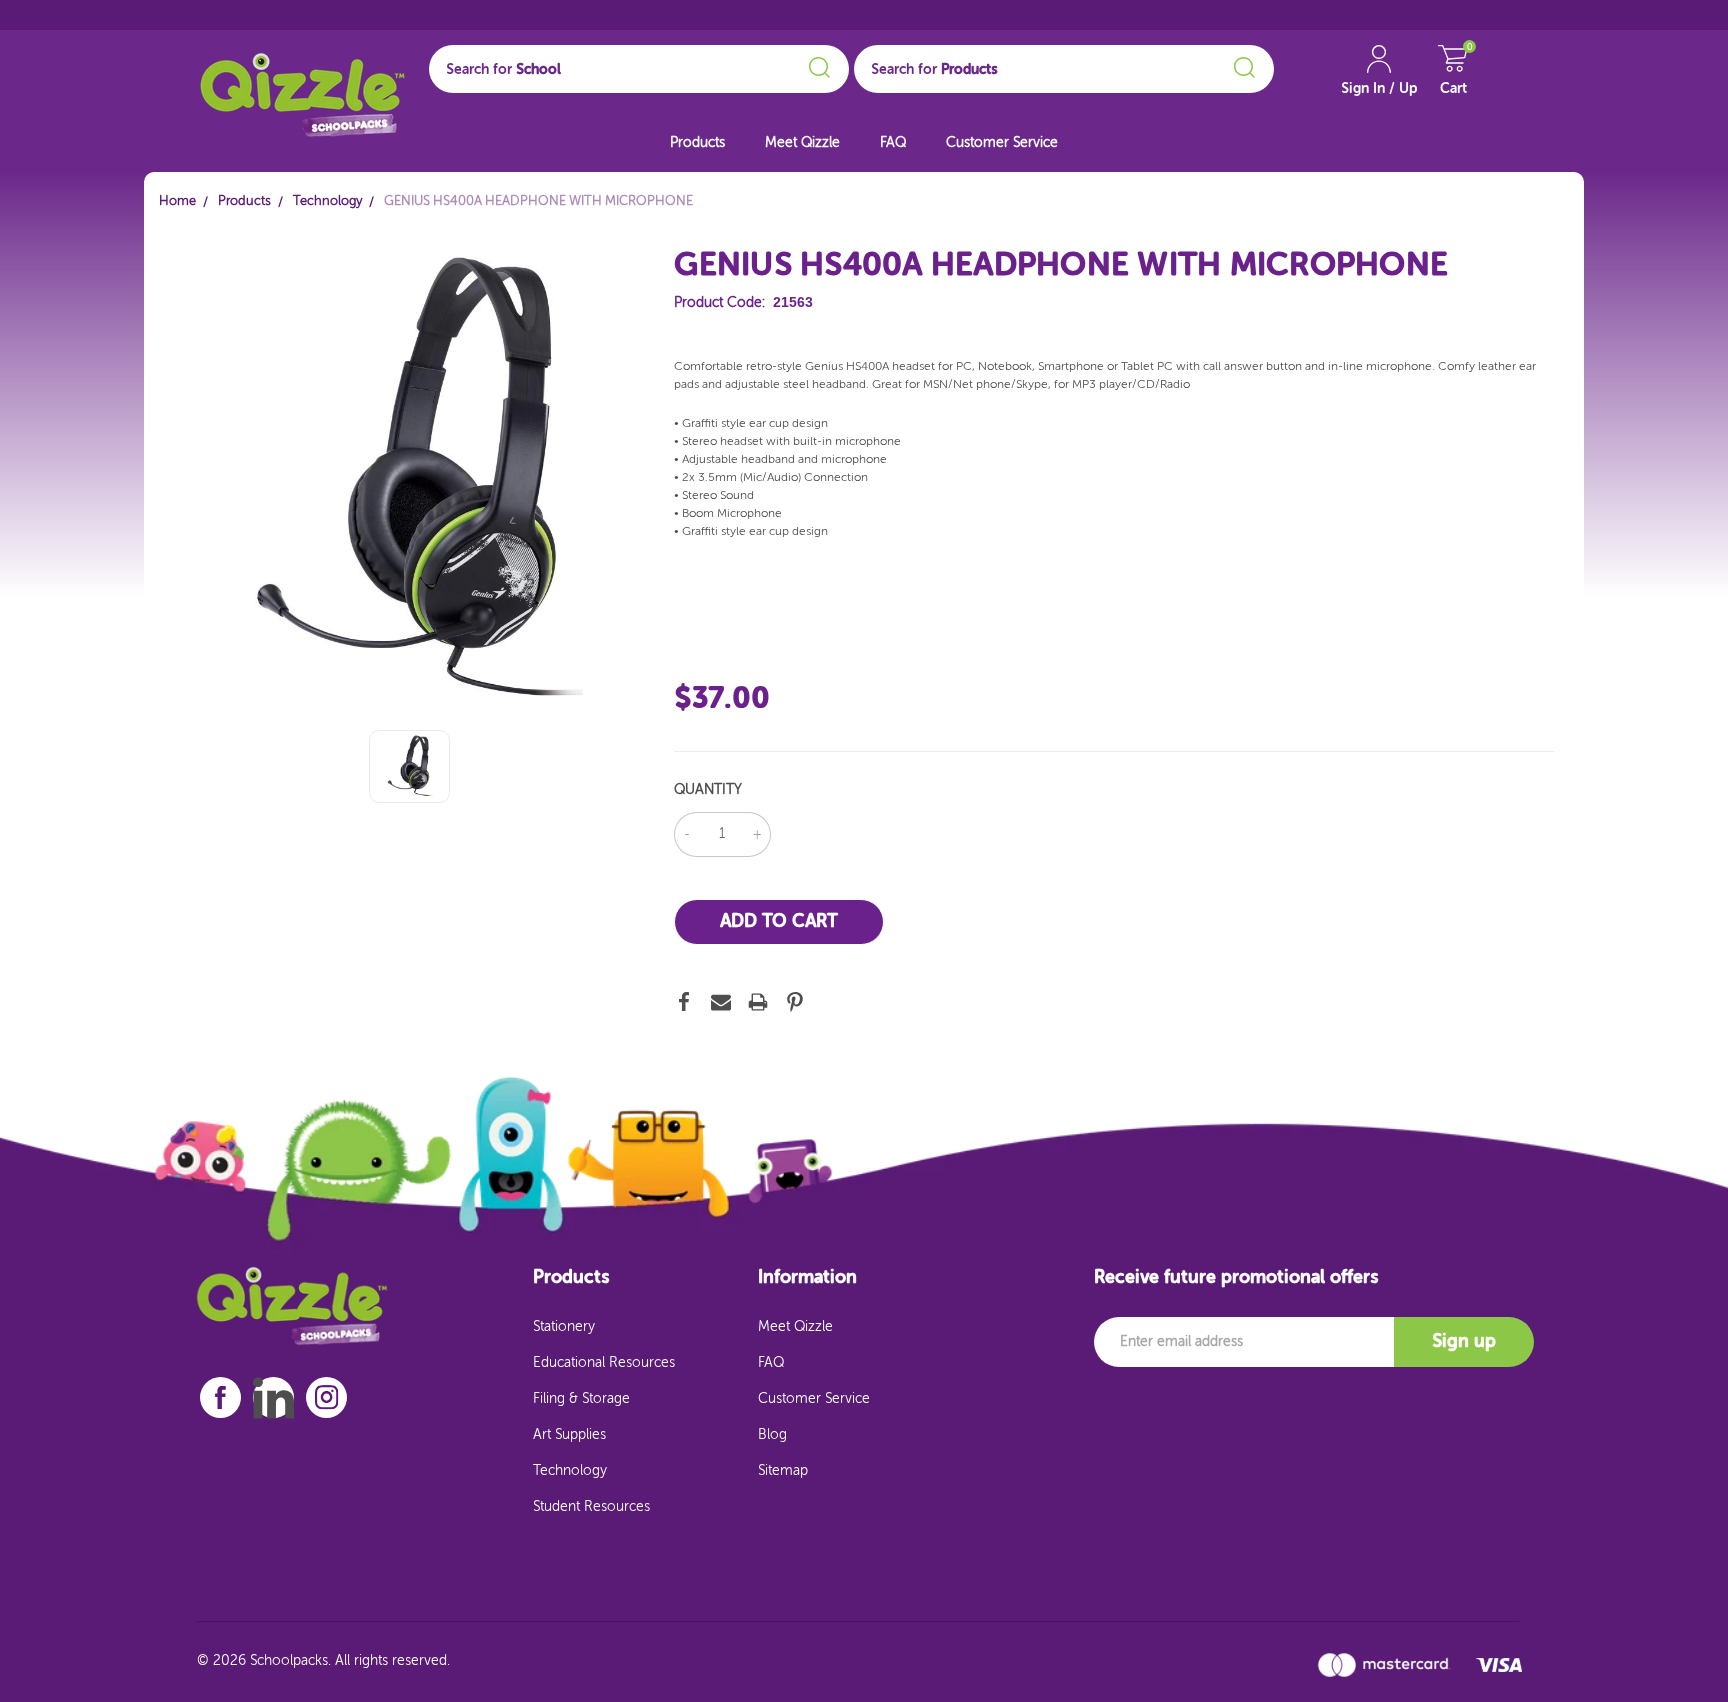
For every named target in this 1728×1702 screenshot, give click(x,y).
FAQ (893, 143)
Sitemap (783, 1471)
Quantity (708, 790)
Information (807, 1278)
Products (697, 143)
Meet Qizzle (802, 143)
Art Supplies (569, 1435)
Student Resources (591, 1507)
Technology (570, 1471)
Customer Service (1002, 143)
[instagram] (327, 1397)
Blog (772, 1435)
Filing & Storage (581, 1399)
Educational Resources (604, 1363)
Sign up (1464, 1342)
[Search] (816, 64)
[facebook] (220, 1397)
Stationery (564, 1327)
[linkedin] (273, 1398)
